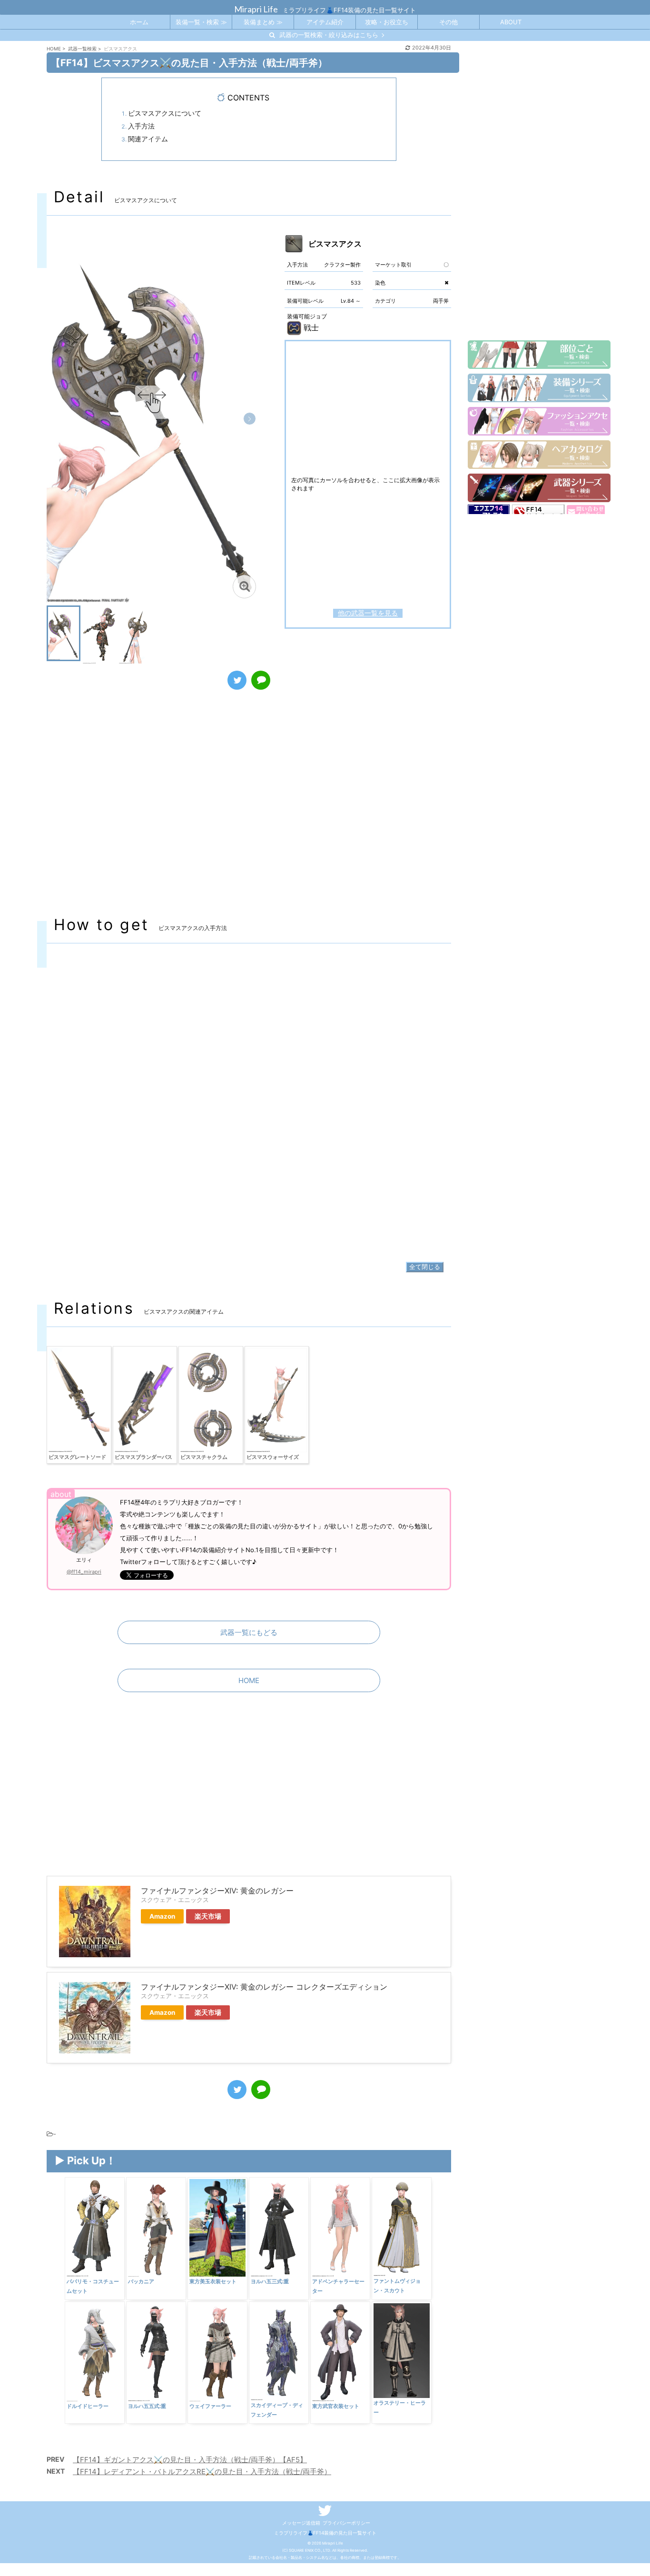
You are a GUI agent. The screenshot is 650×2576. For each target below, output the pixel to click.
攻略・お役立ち (387, 22)
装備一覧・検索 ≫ (201, 22)
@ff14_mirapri (84, 1572)
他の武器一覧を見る (368, 613)
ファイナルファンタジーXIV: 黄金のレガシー (217, 1891)
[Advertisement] (249, 812)
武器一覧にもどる (249, 1632)
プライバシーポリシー (346, 2523)
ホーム (139, 22)
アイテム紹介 (325, 22)
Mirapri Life (256, 9)
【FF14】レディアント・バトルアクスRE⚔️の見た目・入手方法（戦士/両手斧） (202, 2472)
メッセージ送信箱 (301, 2523)
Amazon (162, 1916)
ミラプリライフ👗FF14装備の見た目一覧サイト (325, 2533)
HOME (249, 1680)
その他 (448, 22)
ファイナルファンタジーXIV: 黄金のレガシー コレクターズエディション (264, 1987)
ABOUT (511, 22)
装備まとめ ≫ (263, 22)
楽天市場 (208, 1916)
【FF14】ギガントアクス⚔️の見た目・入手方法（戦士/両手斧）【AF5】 (190, 2460)
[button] (250, 419)
